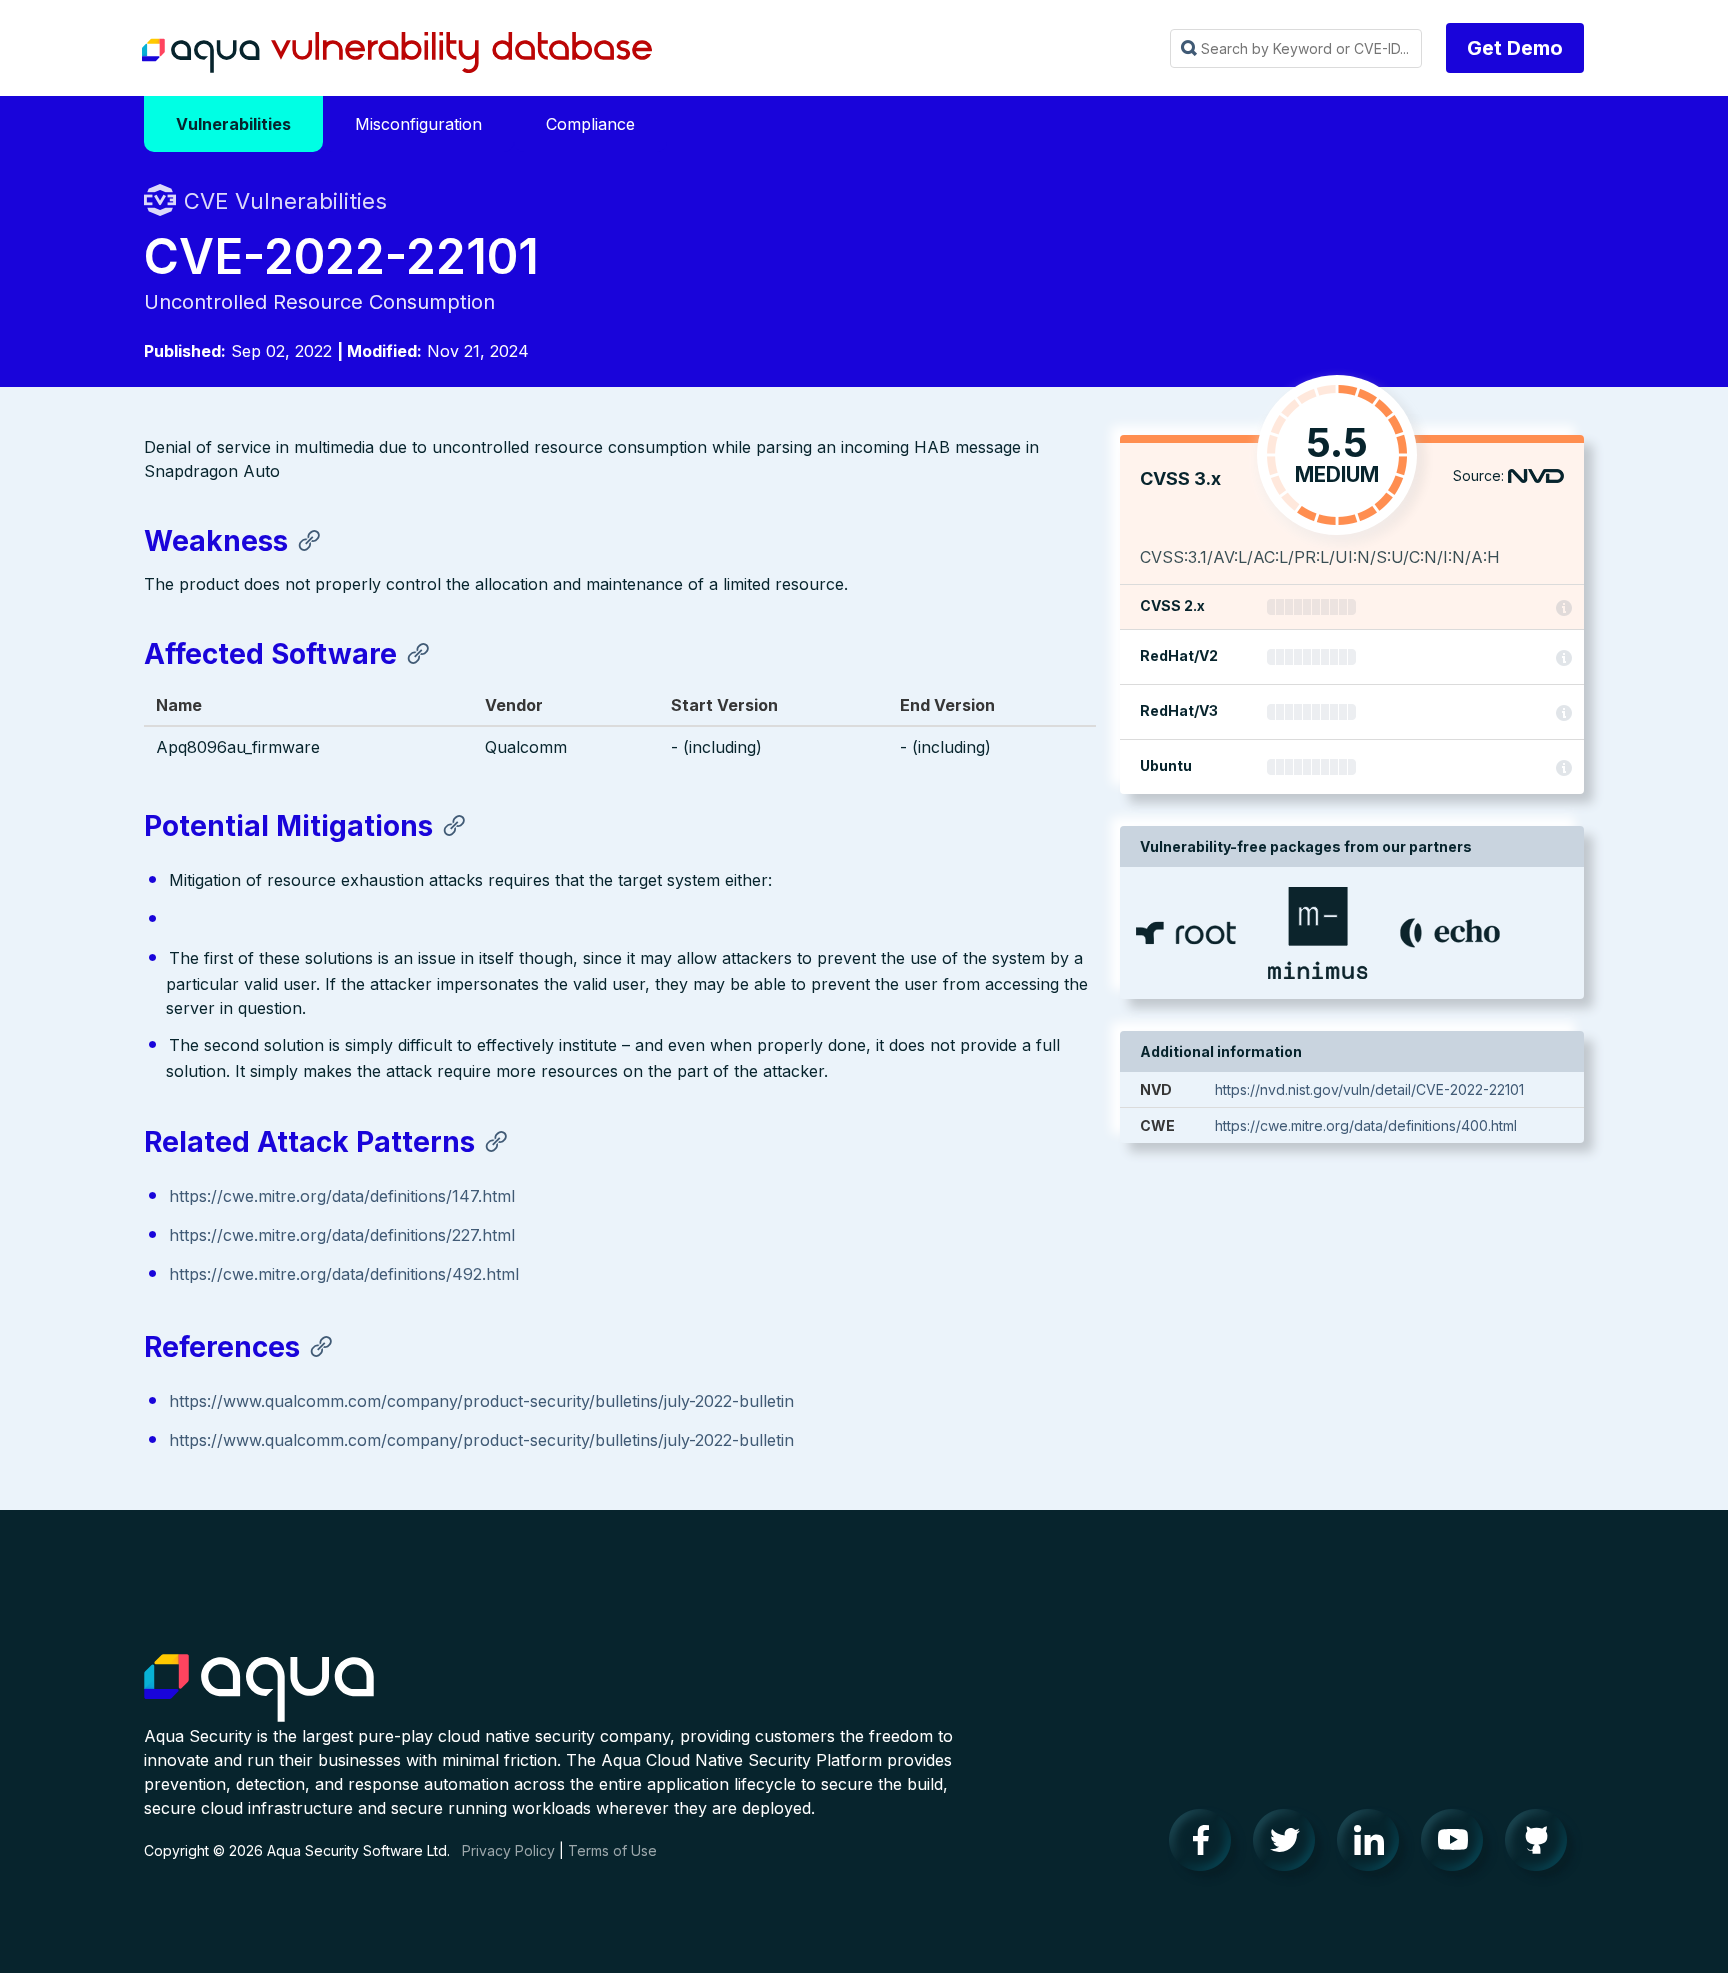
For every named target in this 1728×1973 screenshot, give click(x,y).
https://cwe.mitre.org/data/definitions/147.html (342, 1196)
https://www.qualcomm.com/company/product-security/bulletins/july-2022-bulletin (481, 1401)
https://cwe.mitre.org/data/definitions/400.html (1366, 1125)
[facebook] (1206, 1845)
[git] (1542, 1845)
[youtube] (1458, 1845)
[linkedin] (1374, 1845)
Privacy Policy (508, 1850)
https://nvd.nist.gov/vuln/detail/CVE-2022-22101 (1369, 1089)
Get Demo (1515, 48)
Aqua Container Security (259, 1689)
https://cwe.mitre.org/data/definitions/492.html (344, 1274)
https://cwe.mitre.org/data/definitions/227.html (342, 1235)
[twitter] (1290, 1845)
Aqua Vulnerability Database (397, 53)
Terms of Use (612, 1850)
